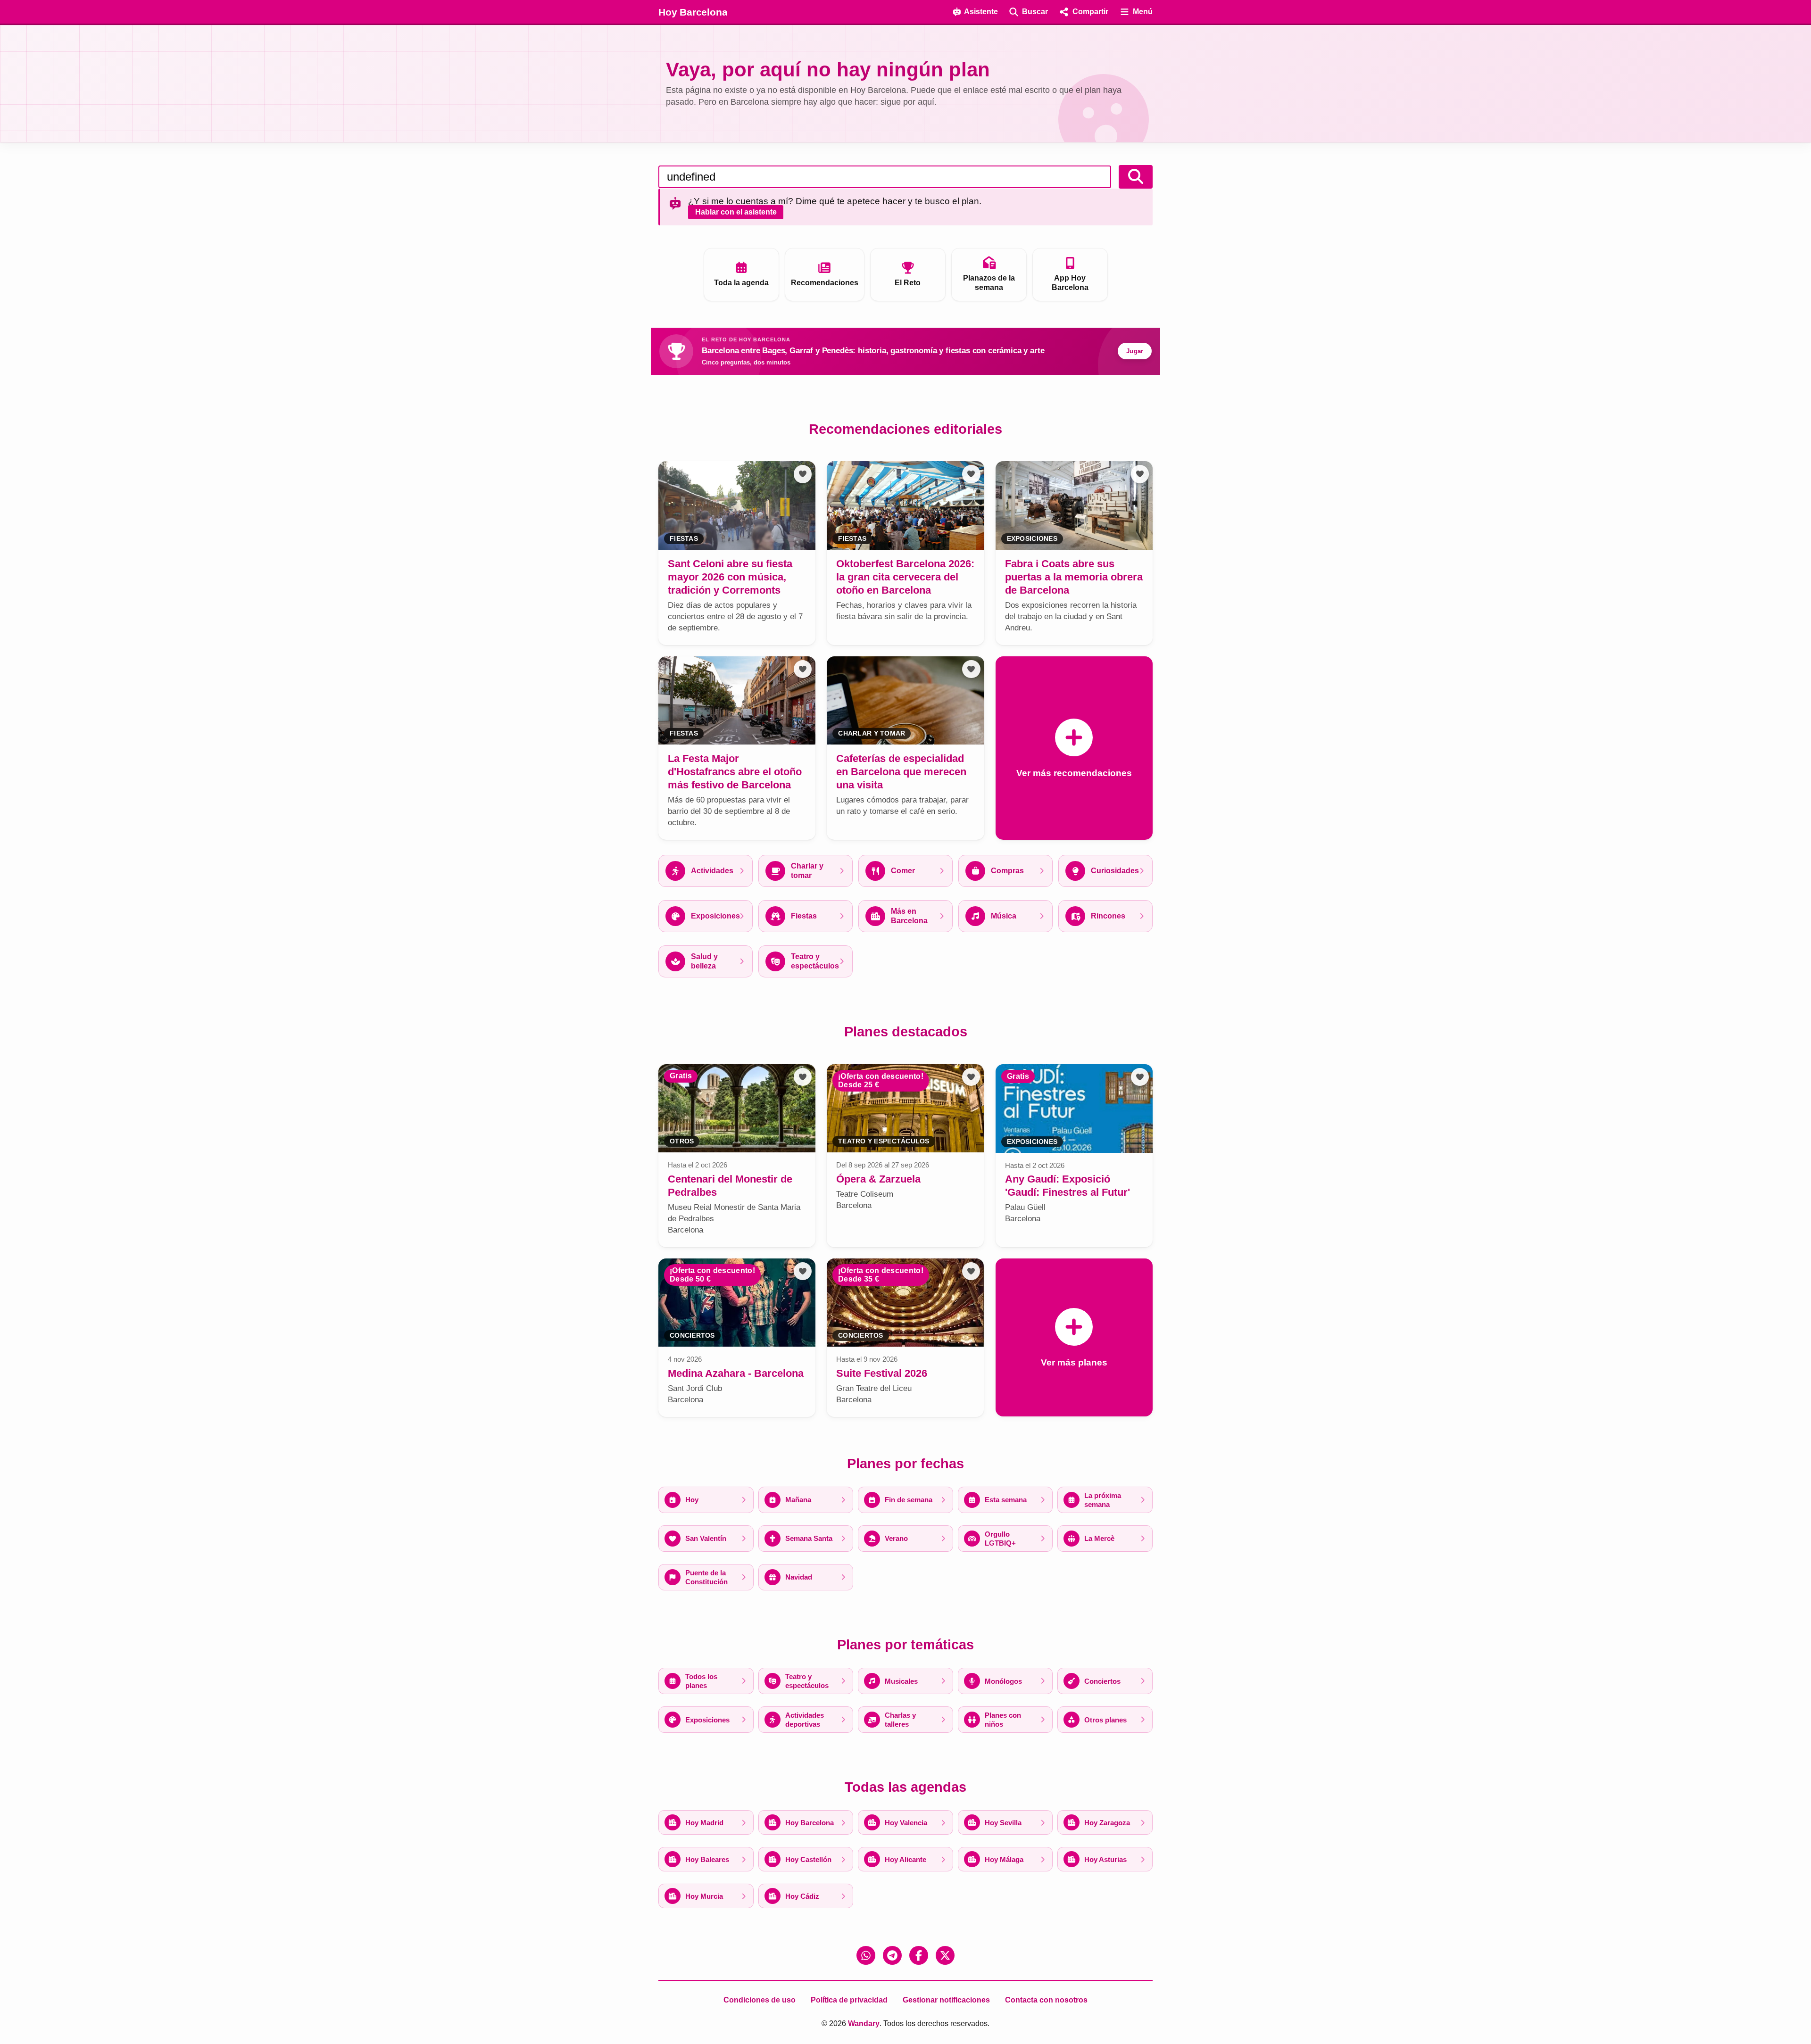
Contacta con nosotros (1046, 2000)
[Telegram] (892, 1955)
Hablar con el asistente (736, 212)
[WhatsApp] (866, 1955)
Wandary (864, 2023)
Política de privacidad (849, 2000)
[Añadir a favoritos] (803, 474)
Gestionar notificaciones (946, 2000)
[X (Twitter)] (945, 1955)
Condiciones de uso (760, 2000)
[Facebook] (919, 1955)
